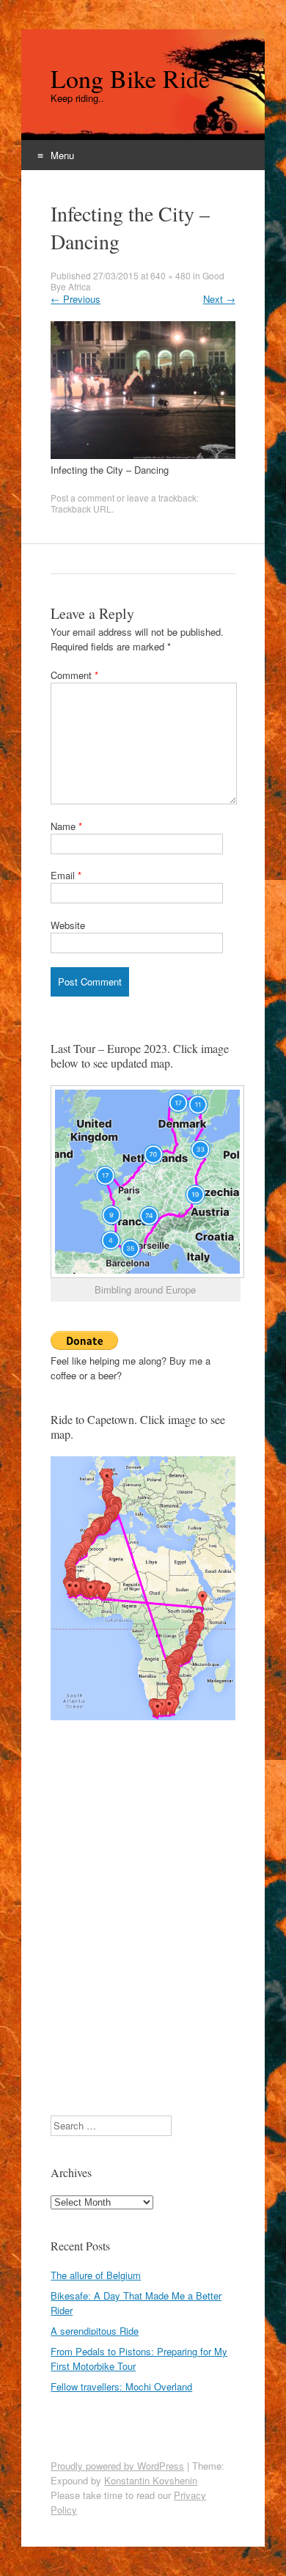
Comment (74, 675)
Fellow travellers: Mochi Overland (121, 2386)
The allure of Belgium (96, 2275)
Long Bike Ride (130, 78)
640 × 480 (170, 275)
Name (66, 826)
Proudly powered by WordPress (117, 2466)
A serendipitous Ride (95, 2331)
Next (219, 299)
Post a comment (82, 498)
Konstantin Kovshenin (151, 2480)
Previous (76, 299)
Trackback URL (81, 509)
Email (66, 875)
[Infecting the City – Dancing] (143, 455)
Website (68, 925)
